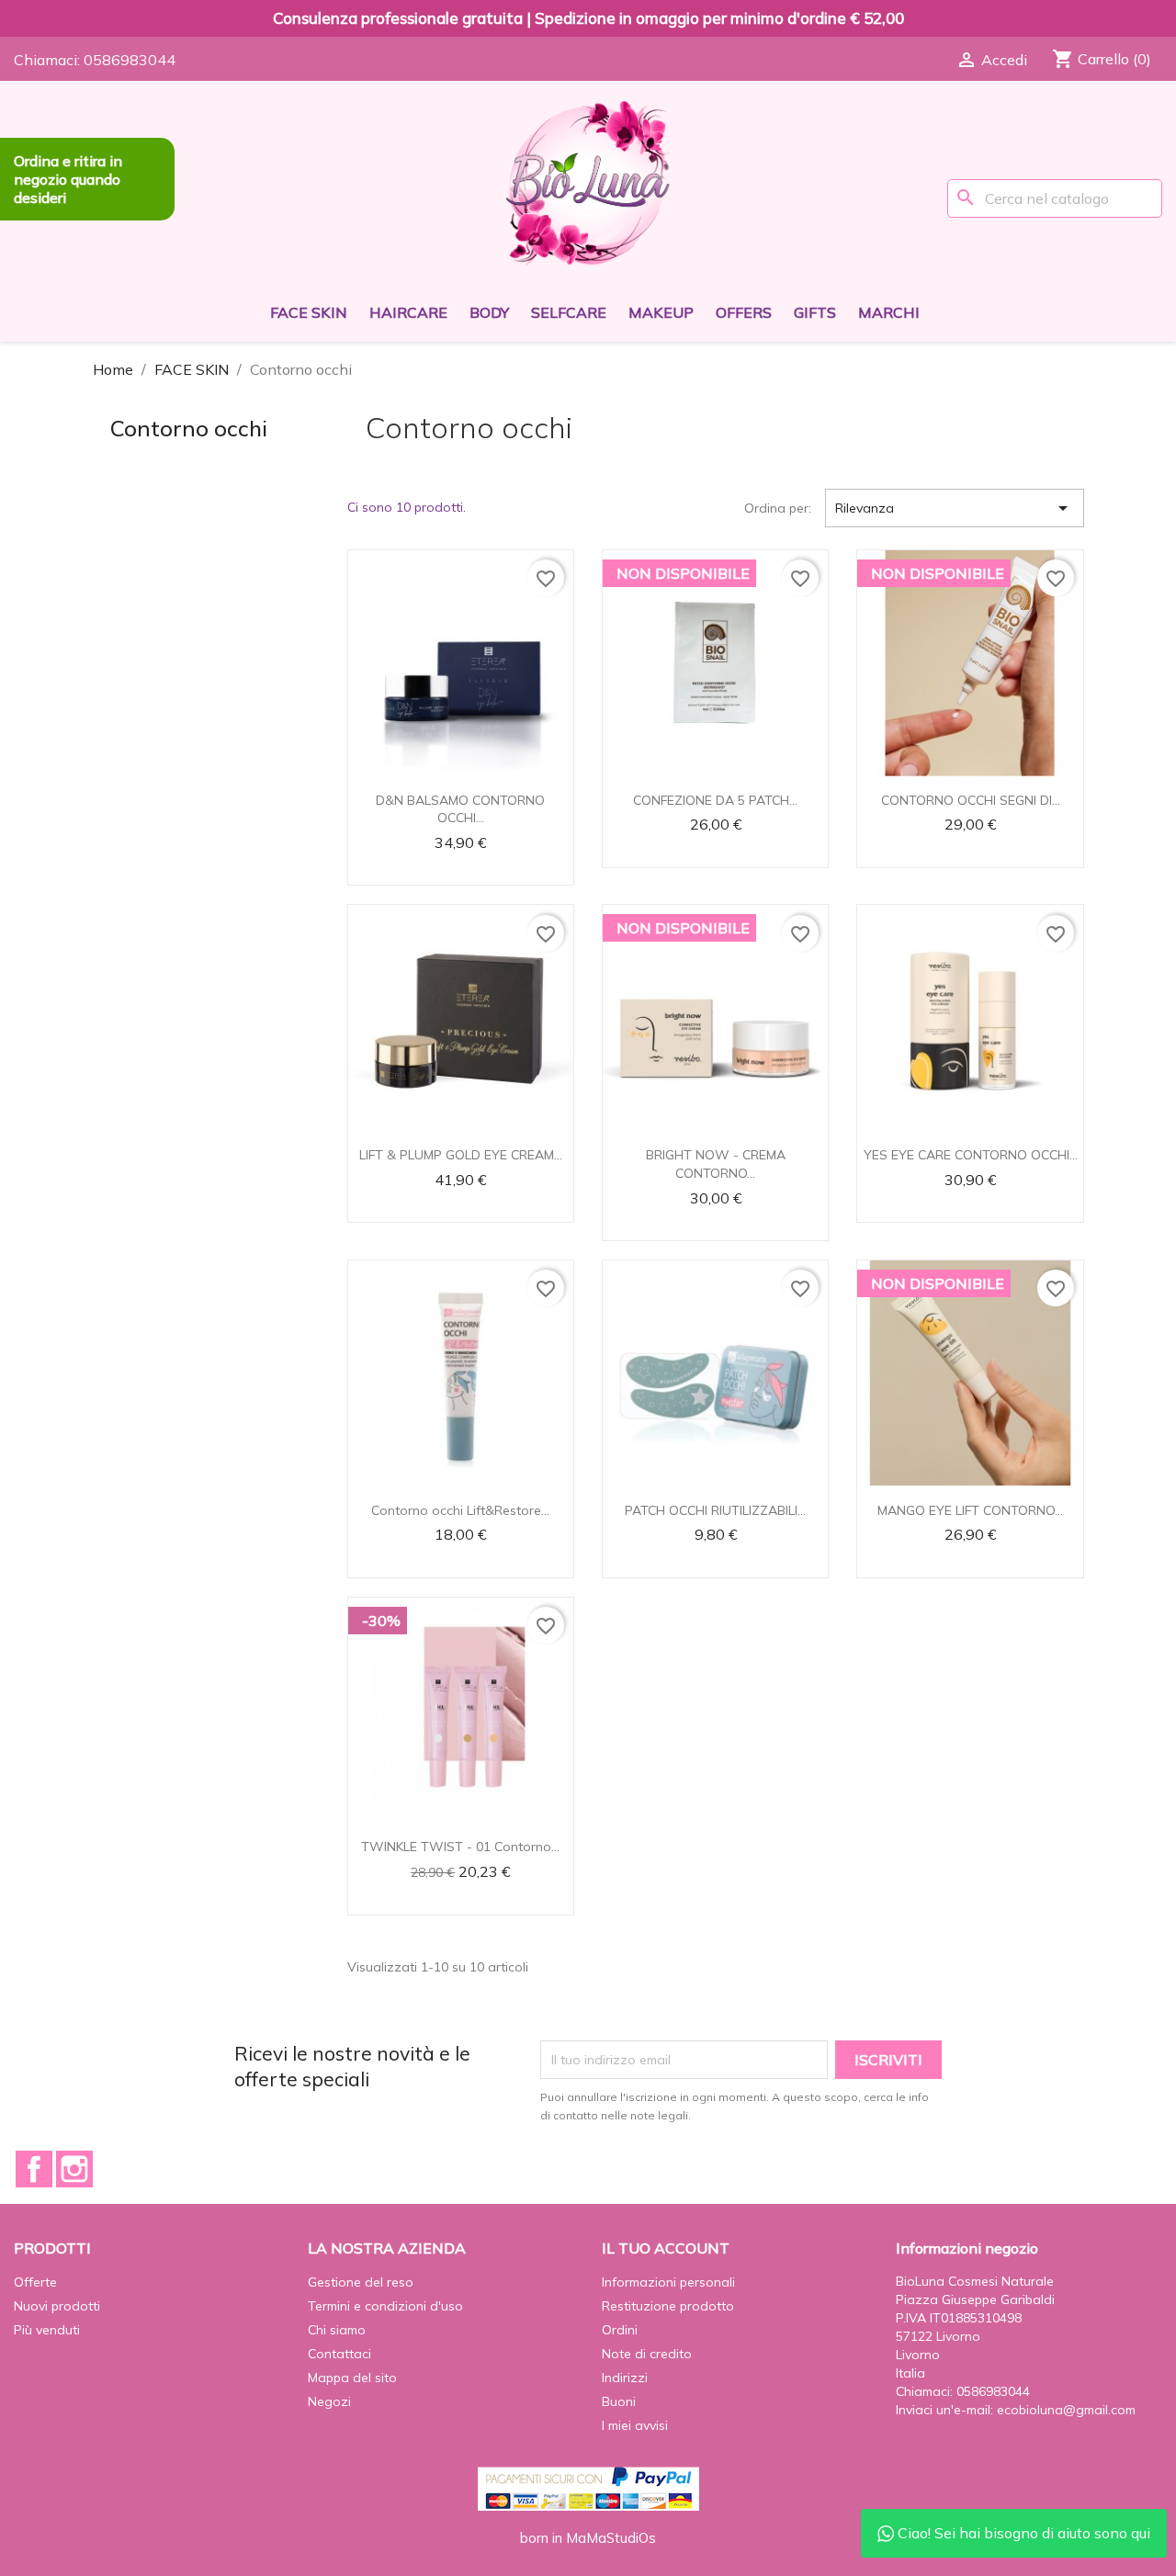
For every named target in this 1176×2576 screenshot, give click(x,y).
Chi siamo (337, 2330)
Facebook (34, 2169)
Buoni (619, 2401)
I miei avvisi (635, 2425)
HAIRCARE (408, 312)
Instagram (74, 2169)
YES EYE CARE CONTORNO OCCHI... (971, 1155)
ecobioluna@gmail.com (1066, 2410)
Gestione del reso (361, 2282)
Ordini (620, 2330)
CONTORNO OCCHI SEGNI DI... (971, 800)
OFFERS (744, 312)
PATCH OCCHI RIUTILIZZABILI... (715, 1510)
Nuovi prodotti (57, 2306)
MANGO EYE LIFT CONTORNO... (970, 1510)
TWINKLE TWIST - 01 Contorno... (460, 1847)
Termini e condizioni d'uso (385, 2306)
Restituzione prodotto (668, 2306)
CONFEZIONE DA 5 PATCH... (715, 800)
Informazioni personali (668, 2282)
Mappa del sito (352, 2378)
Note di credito (647, 2354)
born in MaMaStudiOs (588, 2538)
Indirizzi (625, 2378)
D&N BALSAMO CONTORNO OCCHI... (460, 809)
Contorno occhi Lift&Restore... (460, 1510)
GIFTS (815, 312)
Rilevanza (955, 508)
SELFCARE (569, 312)
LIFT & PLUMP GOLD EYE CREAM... (461, 1155)
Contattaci (339, 2354)
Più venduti (47, 2330)
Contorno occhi (189, 428)
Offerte (35, 2282)
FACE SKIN (309, 312)
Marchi (889, 312)
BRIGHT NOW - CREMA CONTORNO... (716, 1164)
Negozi (329, 2401)
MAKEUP (661, 312)
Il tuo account (666, 2248)
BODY (489, 312)
